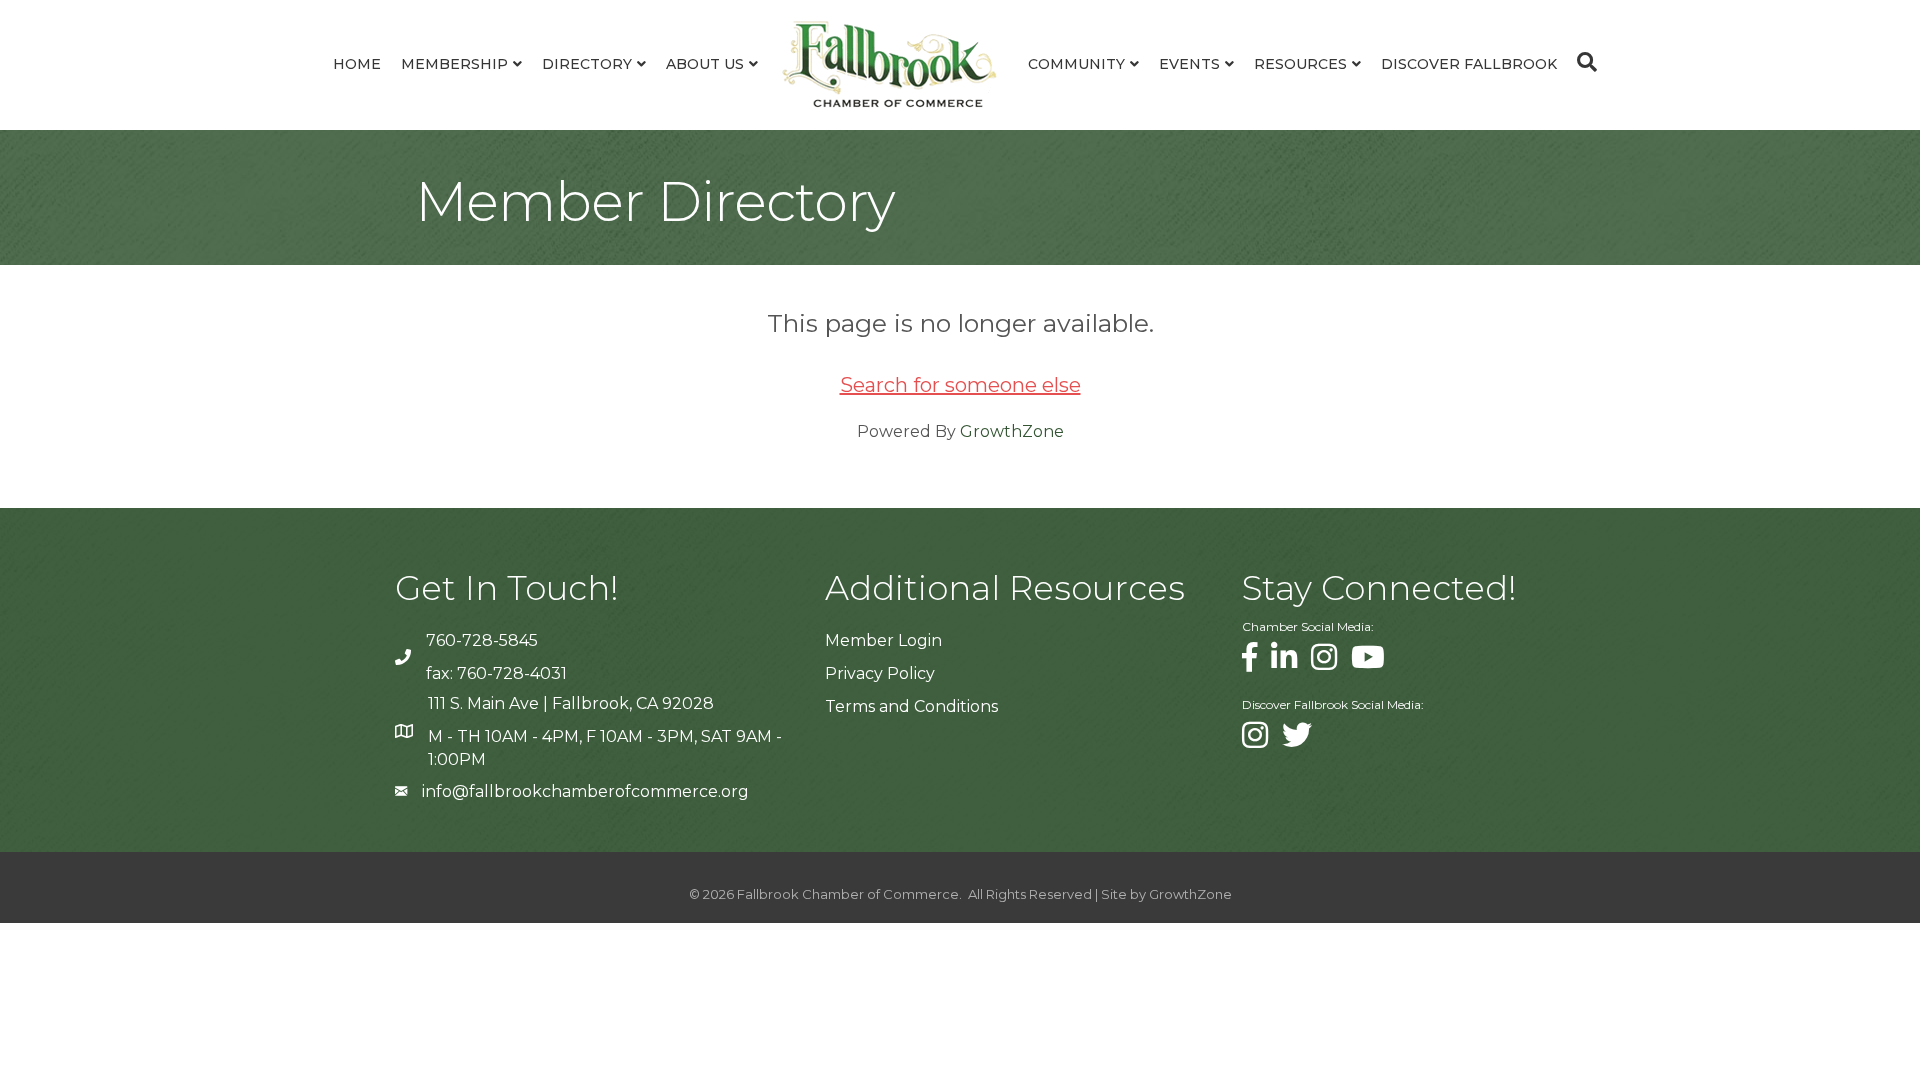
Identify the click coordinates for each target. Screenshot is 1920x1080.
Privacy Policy (880, 673)
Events (1189, 64)
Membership (454, 64)
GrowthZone (1012, 431)
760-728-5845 (482, 640)
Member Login (883, 640)
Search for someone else (960, 385)
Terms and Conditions (911, 706)
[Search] (1582, 62)
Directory (587, 64)
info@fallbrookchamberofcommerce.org (585, 791)
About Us (705, 64)
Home (357, 64)
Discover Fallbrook (1469, 64)
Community (1076, 64)
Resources (1300, 64)
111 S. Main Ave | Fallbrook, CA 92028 (571, 703)
